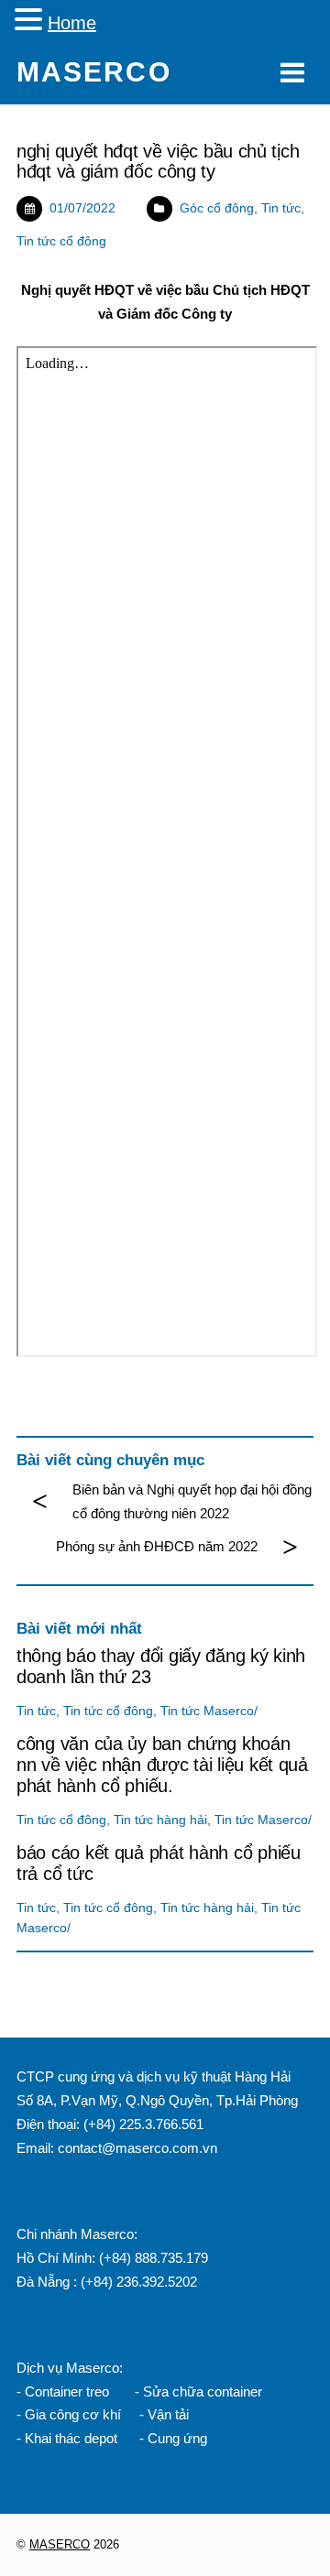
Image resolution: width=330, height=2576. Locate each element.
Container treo (67, 2391)
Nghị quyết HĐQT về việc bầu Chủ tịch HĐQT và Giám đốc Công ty (158, 161)
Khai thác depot (71, 2438)
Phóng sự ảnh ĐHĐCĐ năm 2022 (157, 1546)
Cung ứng (176, 2438)
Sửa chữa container (203, 2391)
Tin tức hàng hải (160, 1820)
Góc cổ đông (217, 208)
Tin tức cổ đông (61, 241)
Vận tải (168, 2414)
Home (72, 23)
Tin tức (281, 208)
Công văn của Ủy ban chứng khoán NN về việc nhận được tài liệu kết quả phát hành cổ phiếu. (162, 1765)
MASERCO (60, 2544)
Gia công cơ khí (75, 2414)
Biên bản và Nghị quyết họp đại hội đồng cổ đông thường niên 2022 (192, 1501)
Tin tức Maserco (207, 1711)
